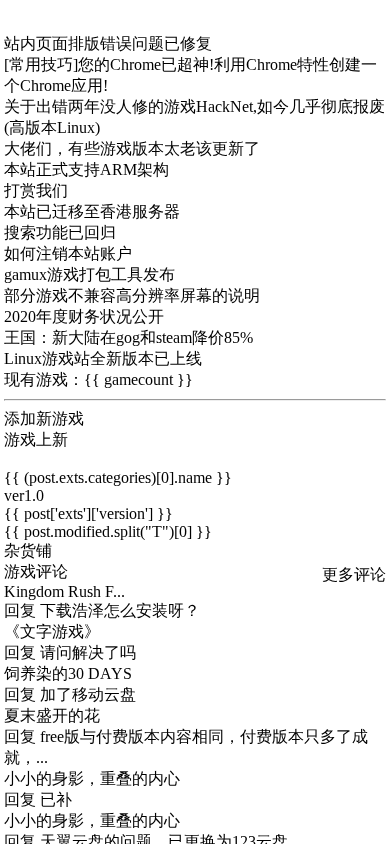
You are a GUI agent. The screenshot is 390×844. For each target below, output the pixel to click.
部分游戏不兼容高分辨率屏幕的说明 (132, 295)
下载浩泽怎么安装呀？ (120, 610)
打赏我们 (36, 190)
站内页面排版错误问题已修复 (108, 43)
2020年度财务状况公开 (84, 316)
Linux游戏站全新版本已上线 (103, 358)
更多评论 (354, 574)
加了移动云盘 (88, 694)
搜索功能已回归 (60, 232)
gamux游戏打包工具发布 (89, 274)
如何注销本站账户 (68, 253)
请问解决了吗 (88, 652)
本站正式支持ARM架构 (86, 169)
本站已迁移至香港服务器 (92, 211)
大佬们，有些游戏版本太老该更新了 (132, 148)
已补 (56, 799)
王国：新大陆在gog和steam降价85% (128, 337)
